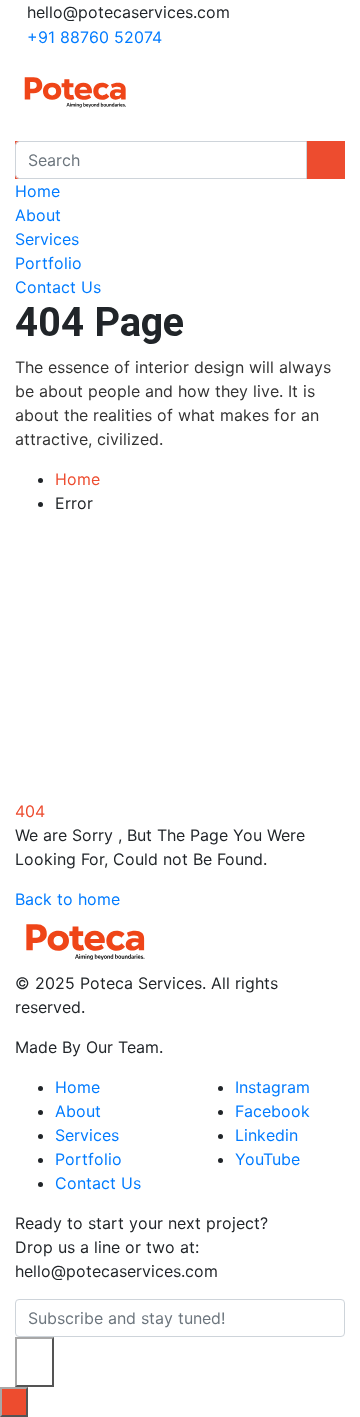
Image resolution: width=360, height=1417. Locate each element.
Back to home (67, 899)
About (38, 215)
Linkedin (266, 1135)
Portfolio (48, 263)
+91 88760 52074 (94, 37)
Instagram (272, 1087)
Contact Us (58, 287)
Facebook (272, 1111)
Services (47, 239)
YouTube (267, 1159)
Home (37, 191)
